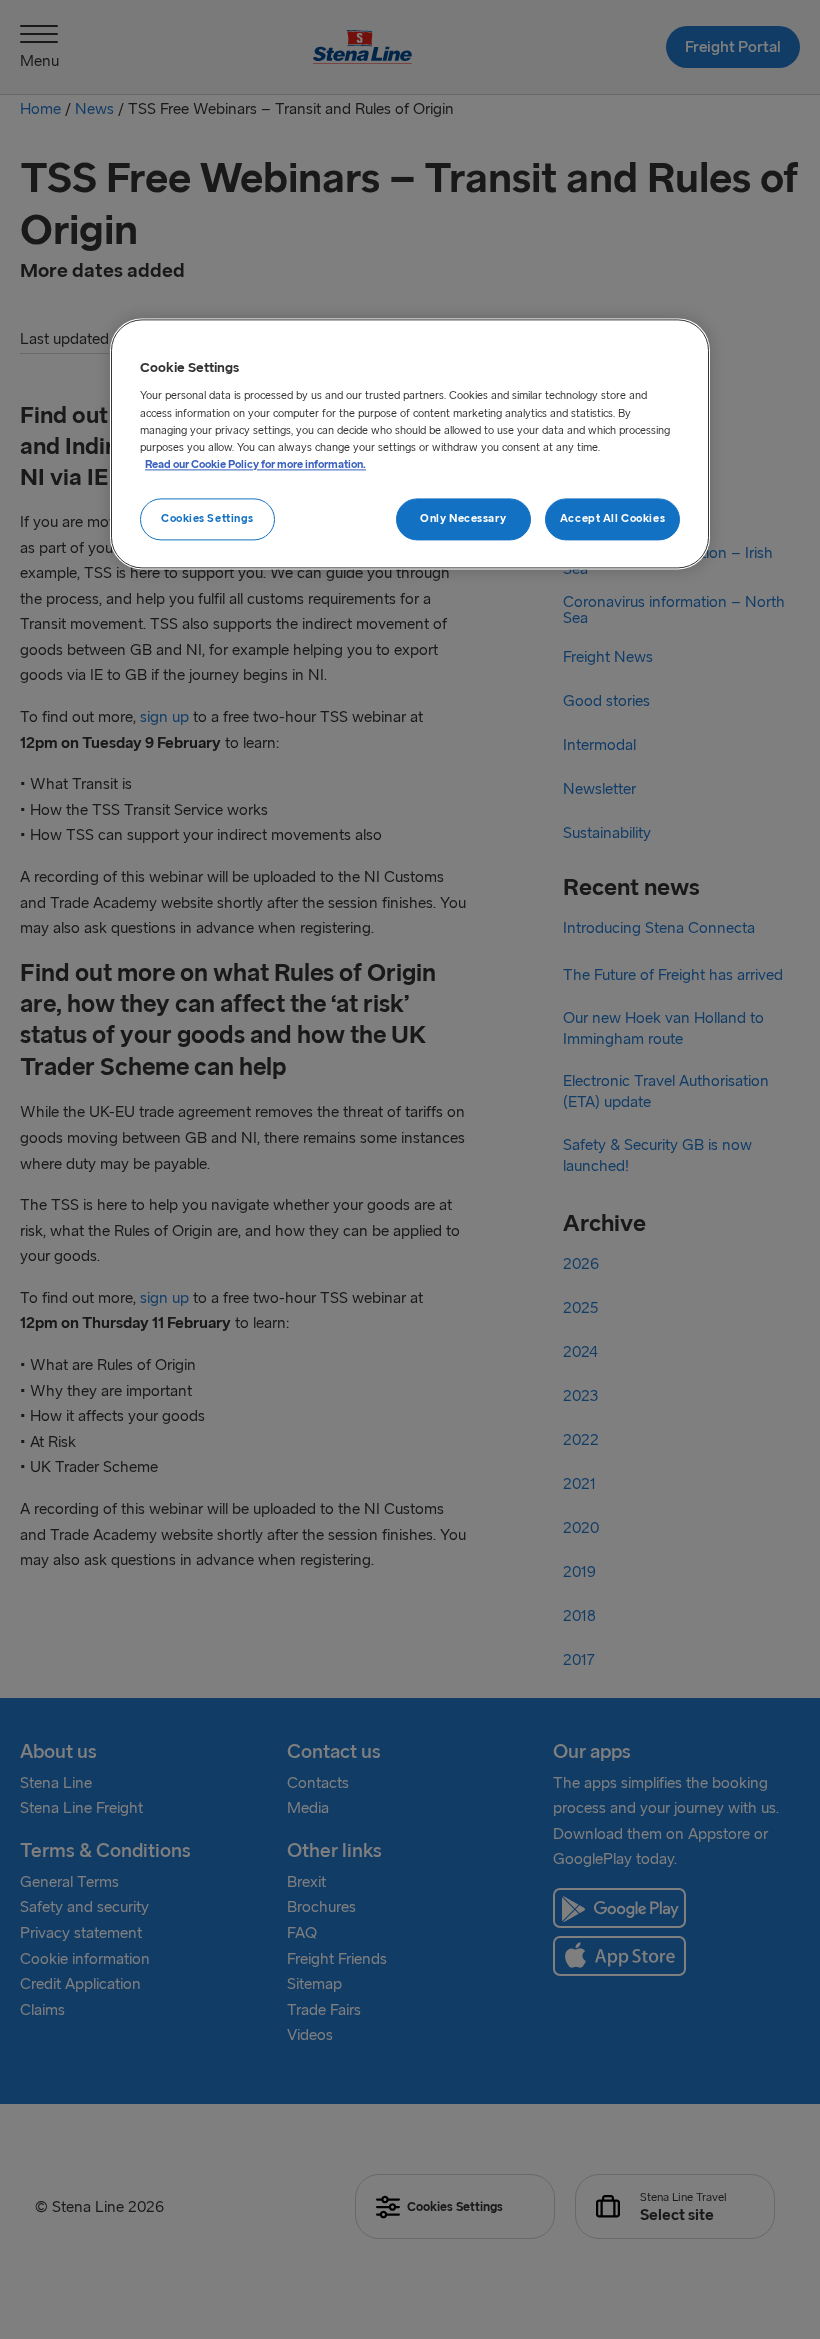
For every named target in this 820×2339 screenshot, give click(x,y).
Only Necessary (463, 518)
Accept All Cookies (612, 518)
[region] (410, 443)
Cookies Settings (207, 518)
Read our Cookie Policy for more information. (255, 464)
